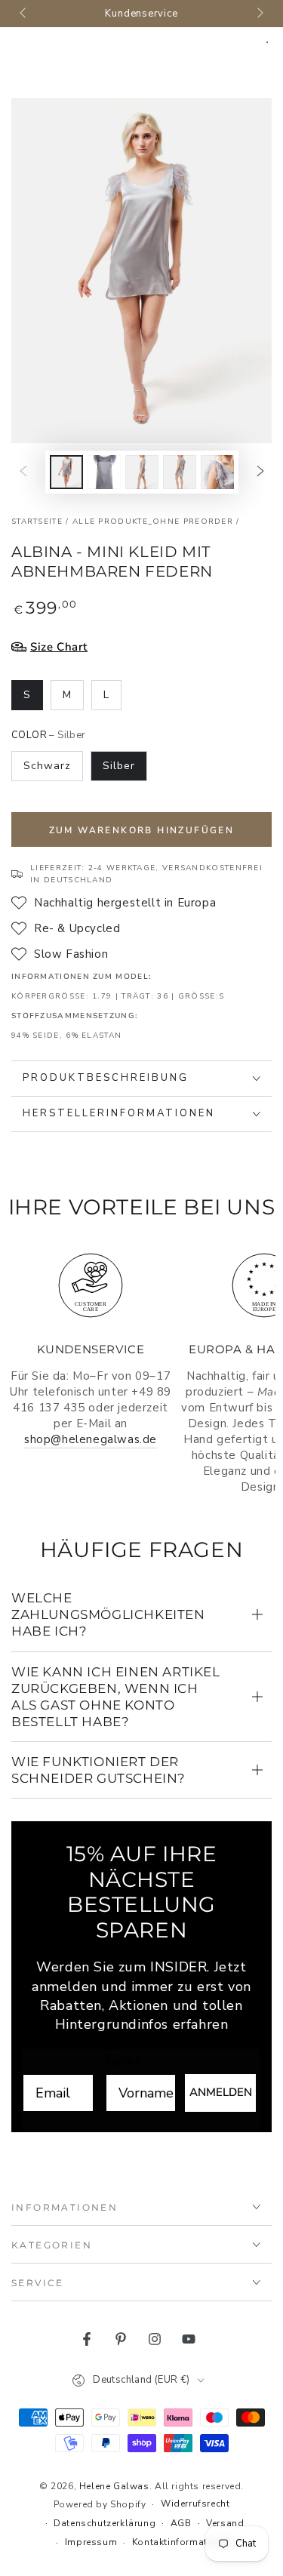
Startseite (37, 522)
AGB (181, 2523)
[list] (141, 1371)
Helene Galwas (114, 2486)
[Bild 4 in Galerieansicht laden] (180, 472)
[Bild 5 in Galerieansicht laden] (217, 472)
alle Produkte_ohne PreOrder (153, 522)
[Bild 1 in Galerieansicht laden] (66, 472)
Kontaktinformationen (183, 2542)
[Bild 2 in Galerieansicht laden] (104, 472)
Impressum (91, 2542)
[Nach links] (24, 14)
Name (124, 2060)
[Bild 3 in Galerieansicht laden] (142, 472)
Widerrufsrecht (195, 2504)
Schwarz (47, 766)
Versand (225, 2523)
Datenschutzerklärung (105, 2523)
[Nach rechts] (259, 14)
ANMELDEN (221, 2092)
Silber (119, 766)
